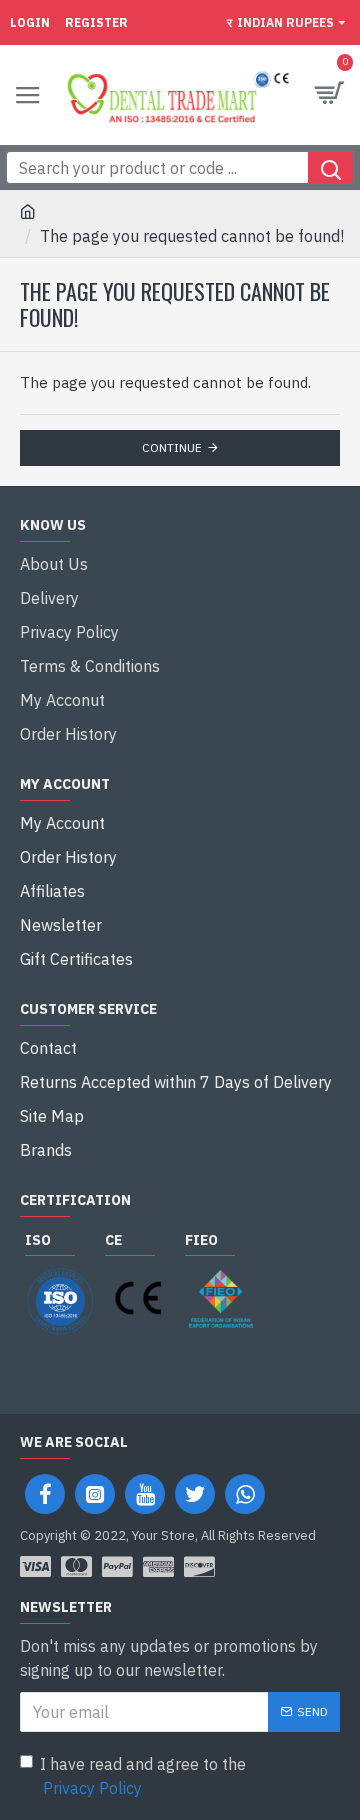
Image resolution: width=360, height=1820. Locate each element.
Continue (172, 447)
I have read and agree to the (143, 1776)
